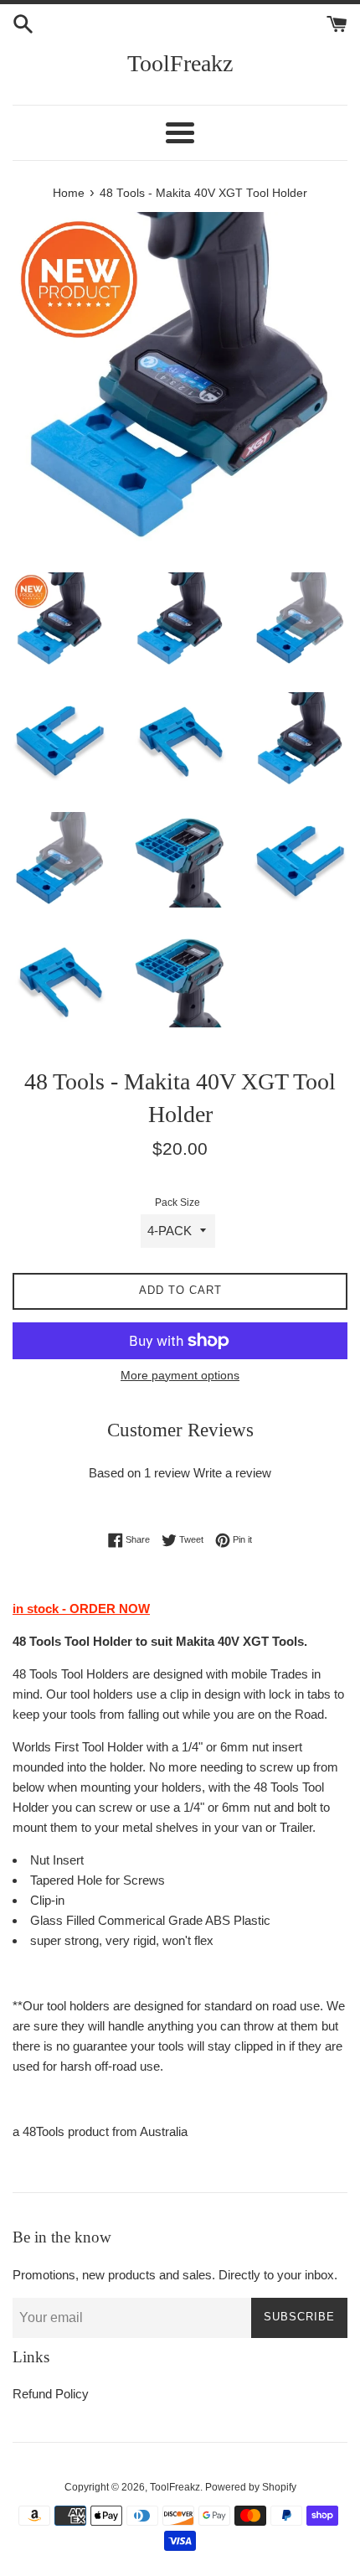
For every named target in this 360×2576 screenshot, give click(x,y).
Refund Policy (51, 2394)
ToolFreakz (180, 63)
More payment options (180, 1375)
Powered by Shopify (251, 2487)
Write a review (232, 1473)
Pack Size (177, 1203)
